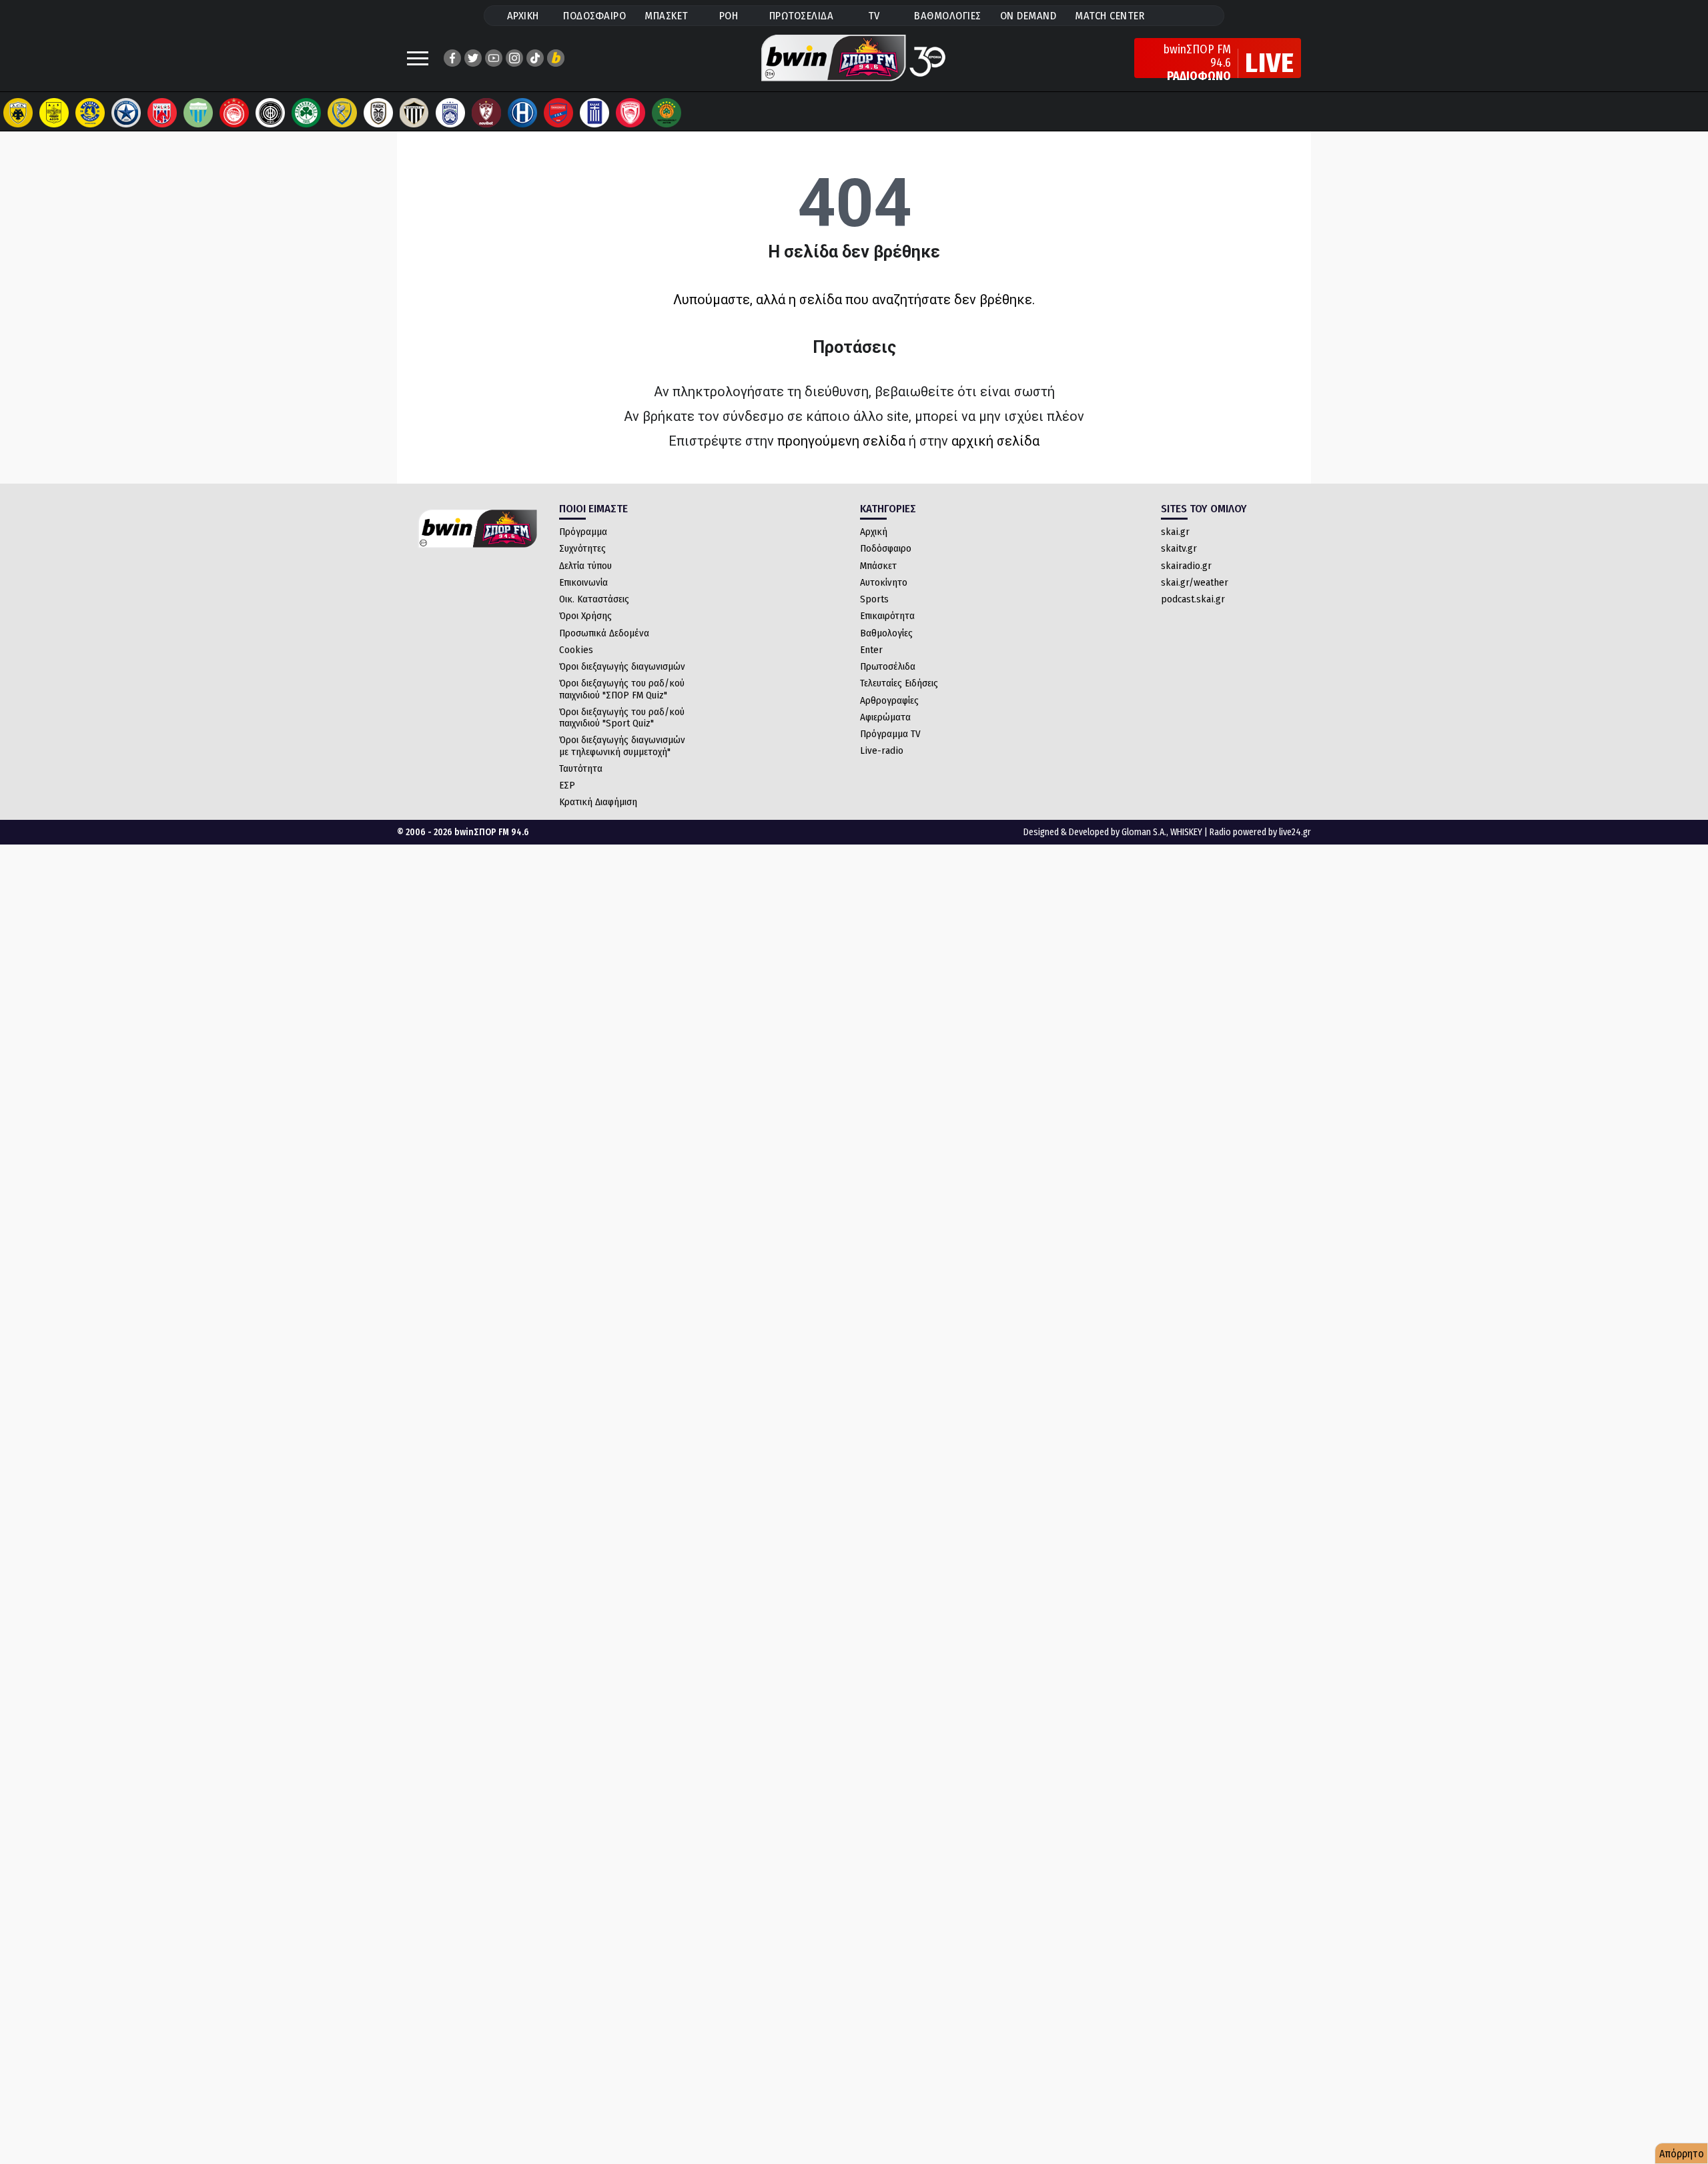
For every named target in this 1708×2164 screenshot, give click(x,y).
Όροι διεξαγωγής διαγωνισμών (622, 666)
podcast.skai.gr (1193, 599)
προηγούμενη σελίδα (841, 441)
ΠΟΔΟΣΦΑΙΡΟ (594, 16)
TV (874, 16)
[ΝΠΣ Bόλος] (162, 113)
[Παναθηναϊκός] (306, 113)
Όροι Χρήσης (585, 616)
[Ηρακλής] (522, 113)
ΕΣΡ (567, 785)
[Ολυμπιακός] (234, 113)
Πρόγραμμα (583, 532)
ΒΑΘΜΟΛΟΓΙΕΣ (948, 16)
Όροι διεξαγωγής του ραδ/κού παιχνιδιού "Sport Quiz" (622, 717)
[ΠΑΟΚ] (378, 113)
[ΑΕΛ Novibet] (486, 113)
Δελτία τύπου (585, 566)
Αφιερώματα (885, 717)
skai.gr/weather (1195, 582)
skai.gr (1175, 532)
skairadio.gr (1186, 566)
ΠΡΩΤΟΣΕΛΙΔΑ (802, 16)
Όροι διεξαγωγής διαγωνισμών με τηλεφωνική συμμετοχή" (622, 745)
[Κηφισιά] (450, 113)
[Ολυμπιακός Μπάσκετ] (630, 113)
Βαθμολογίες (886, 633)
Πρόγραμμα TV (890, 734)
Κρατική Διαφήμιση (598, 802)
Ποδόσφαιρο (886, 548)
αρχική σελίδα (995, 441)
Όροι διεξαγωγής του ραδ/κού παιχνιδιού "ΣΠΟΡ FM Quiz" (622, 689)
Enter (871, 650)
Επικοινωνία (583, 582)
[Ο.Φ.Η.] (270, 113)
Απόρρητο (1682, 2154)
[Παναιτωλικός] (342, 113)
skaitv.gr (1179, 548)
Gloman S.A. (1144, 832)
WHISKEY (1186, 832)
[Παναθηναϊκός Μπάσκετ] (667, 113)
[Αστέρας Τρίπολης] (90, 113)
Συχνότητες (582, 548)
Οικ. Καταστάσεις (594, 599)
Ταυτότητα (581, 768)
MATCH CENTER (1110, 16)
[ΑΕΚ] (18, 113)
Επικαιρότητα (887, 616)
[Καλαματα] (414, 113)
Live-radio (882, 750)
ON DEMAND (1028, 16)
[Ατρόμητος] (126, 113)
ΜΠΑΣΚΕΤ (667, 16)
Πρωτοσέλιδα (888, 666)
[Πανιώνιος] (558, 113)
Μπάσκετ (878, 566)
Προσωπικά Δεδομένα (604, 633)
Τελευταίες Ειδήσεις (899, 683)
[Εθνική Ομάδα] (594, 113)
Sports (874, 599)
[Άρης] (54, 113)
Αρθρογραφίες (889, 700)
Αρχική (874, 532)
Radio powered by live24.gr (1260, 832)
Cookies (576, 650)
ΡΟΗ (729, 16)
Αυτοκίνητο (884, 582)
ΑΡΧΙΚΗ (523, 16)
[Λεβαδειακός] (198, 113)
